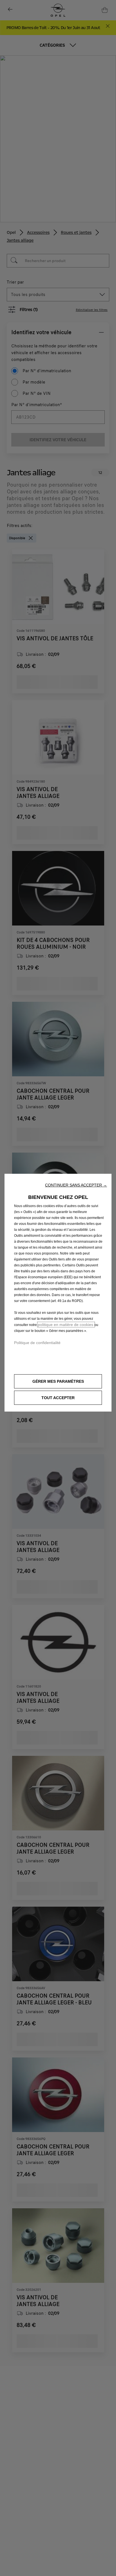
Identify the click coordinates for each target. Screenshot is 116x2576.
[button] (76, 1185)
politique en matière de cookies (66, 1325)
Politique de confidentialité (37, 1343)
